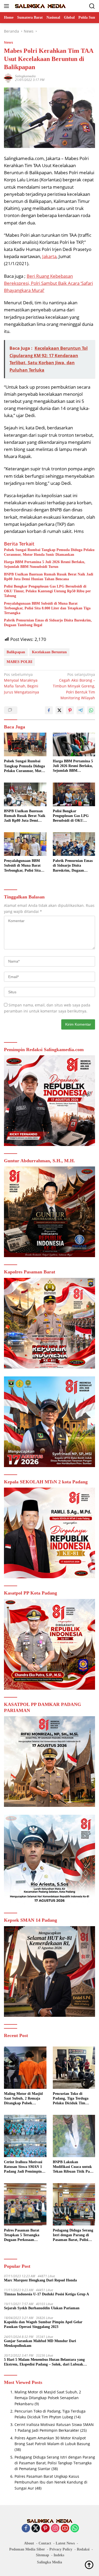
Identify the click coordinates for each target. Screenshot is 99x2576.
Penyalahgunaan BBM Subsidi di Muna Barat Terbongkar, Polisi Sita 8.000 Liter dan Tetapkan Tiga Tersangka (47, 608)
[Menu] (8, 6)
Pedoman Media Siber (27, 2549)
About (29, 2543)
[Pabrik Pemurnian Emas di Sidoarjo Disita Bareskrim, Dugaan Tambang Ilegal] (74, 844)
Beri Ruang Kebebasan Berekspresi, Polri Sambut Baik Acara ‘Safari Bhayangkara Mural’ (48, 283)
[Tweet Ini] (59, 710)
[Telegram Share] (81, 710)
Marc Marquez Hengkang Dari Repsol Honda (40, 2280)
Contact (45, 2543)
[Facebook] (26, 2529)
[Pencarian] (92, 6)
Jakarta (49, 256)
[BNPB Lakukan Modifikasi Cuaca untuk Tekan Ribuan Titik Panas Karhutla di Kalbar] (74, 2136)
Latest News (65, 2543)
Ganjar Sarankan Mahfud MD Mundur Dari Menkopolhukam (40, 2343)
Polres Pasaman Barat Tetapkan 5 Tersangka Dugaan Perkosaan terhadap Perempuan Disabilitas (22, 2235)
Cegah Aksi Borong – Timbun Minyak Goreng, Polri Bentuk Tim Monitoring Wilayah (74, 686)
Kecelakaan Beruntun (49, 652)
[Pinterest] (45, 2529)
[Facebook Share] (49, 710)
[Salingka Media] (39, 6)
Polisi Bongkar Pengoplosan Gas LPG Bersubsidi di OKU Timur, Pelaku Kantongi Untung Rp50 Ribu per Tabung (47, 591)
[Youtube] (65, 2529)
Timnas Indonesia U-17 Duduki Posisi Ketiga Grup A (46, 2294)
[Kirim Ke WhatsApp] (91, 710)
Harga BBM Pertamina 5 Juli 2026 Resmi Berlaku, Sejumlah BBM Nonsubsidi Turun (45, 564)
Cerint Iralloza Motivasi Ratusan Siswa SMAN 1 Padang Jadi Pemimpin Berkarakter (23, 2167)
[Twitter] (36, 2529)
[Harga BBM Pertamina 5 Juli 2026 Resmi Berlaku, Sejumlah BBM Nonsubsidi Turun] (74, 744)
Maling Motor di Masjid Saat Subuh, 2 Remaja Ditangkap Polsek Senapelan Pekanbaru (23, 2099)
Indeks (59, 2555)
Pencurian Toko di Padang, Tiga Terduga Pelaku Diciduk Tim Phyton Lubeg (71, 2099)
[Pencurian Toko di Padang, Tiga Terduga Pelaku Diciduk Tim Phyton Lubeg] (74, 2068)
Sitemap (43, 2555)
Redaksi (83, 2549)
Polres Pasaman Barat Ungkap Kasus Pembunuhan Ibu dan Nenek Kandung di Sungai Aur (51, 2482)
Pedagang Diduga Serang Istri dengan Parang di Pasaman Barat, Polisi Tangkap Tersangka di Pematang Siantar (73, 2235)
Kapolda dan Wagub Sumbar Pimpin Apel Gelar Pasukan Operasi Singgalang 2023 (43, 2324)
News (8, 42)
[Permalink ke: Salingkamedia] (8, 78)
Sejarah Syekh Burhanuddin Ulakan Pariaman (42, 2308)
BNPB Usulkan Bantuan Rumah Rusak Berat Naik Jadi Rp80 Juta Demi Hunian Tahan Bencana (49, 577)
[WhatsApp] (75, 2529)
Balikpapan (16, 652)
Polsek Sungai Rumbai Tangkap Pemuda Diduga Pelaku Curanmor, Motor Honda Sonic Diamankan (49, 552)
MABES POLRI (19, 662)
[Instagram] (55, 2529)
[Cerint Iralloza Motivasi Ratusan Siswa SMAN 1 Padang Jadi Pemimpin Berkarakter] (25, 2136)
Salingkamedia (25, 76)
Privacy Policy (61, 2549)
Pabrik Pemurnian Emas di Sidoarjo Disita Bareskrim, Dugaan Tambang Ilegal (48, 623)
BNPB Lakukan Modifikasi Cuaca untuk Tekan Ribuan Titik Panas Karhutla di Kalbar (74, 2167)
